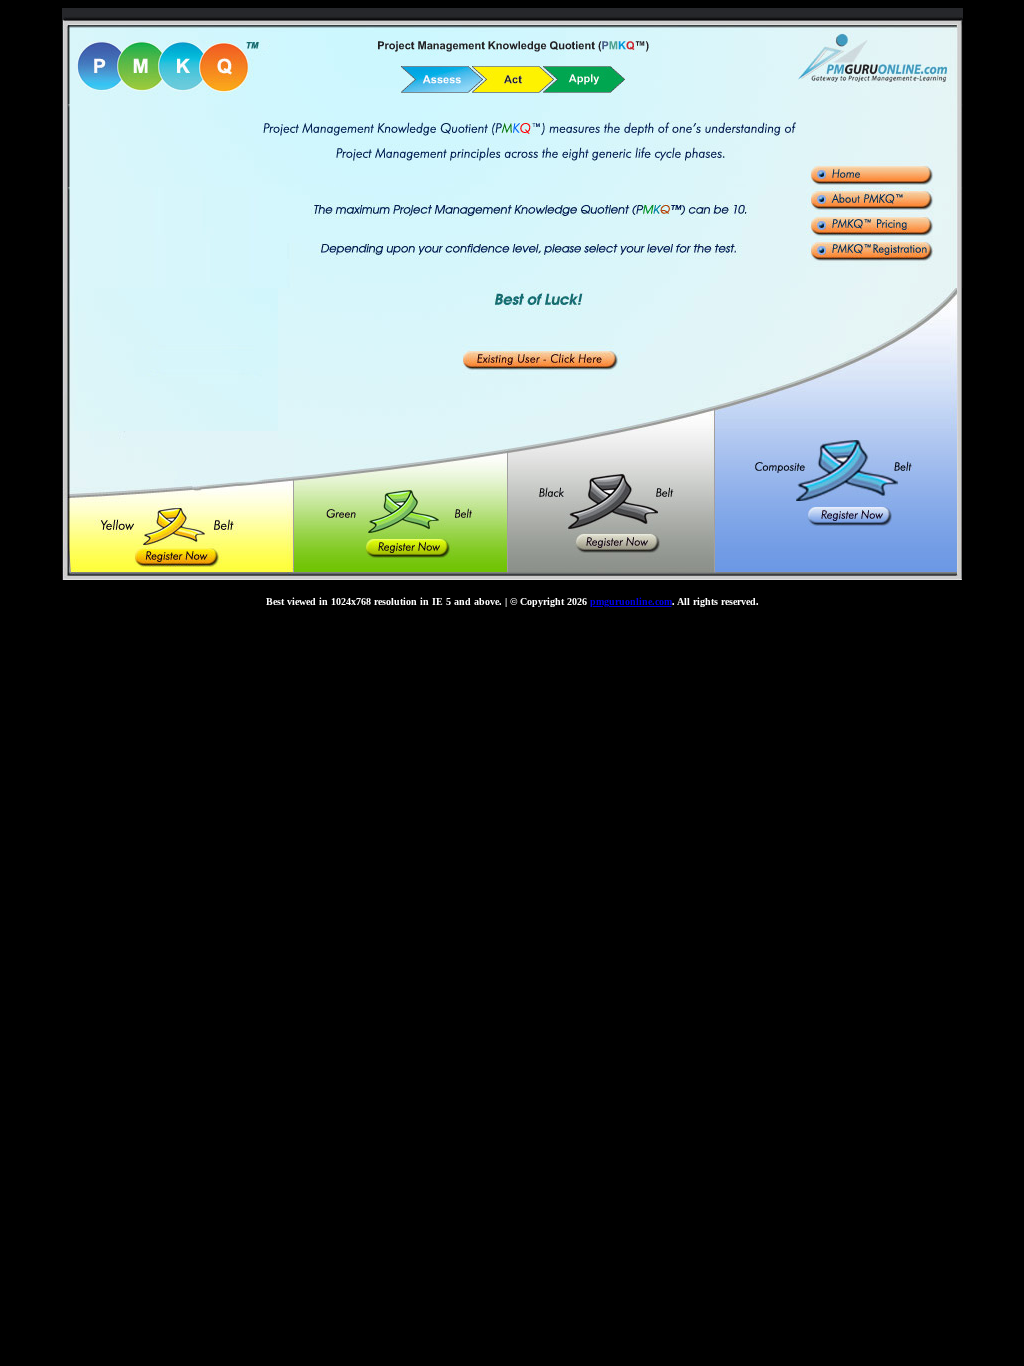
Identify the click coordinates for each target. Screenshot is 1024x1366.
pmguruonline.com (631, 601)
